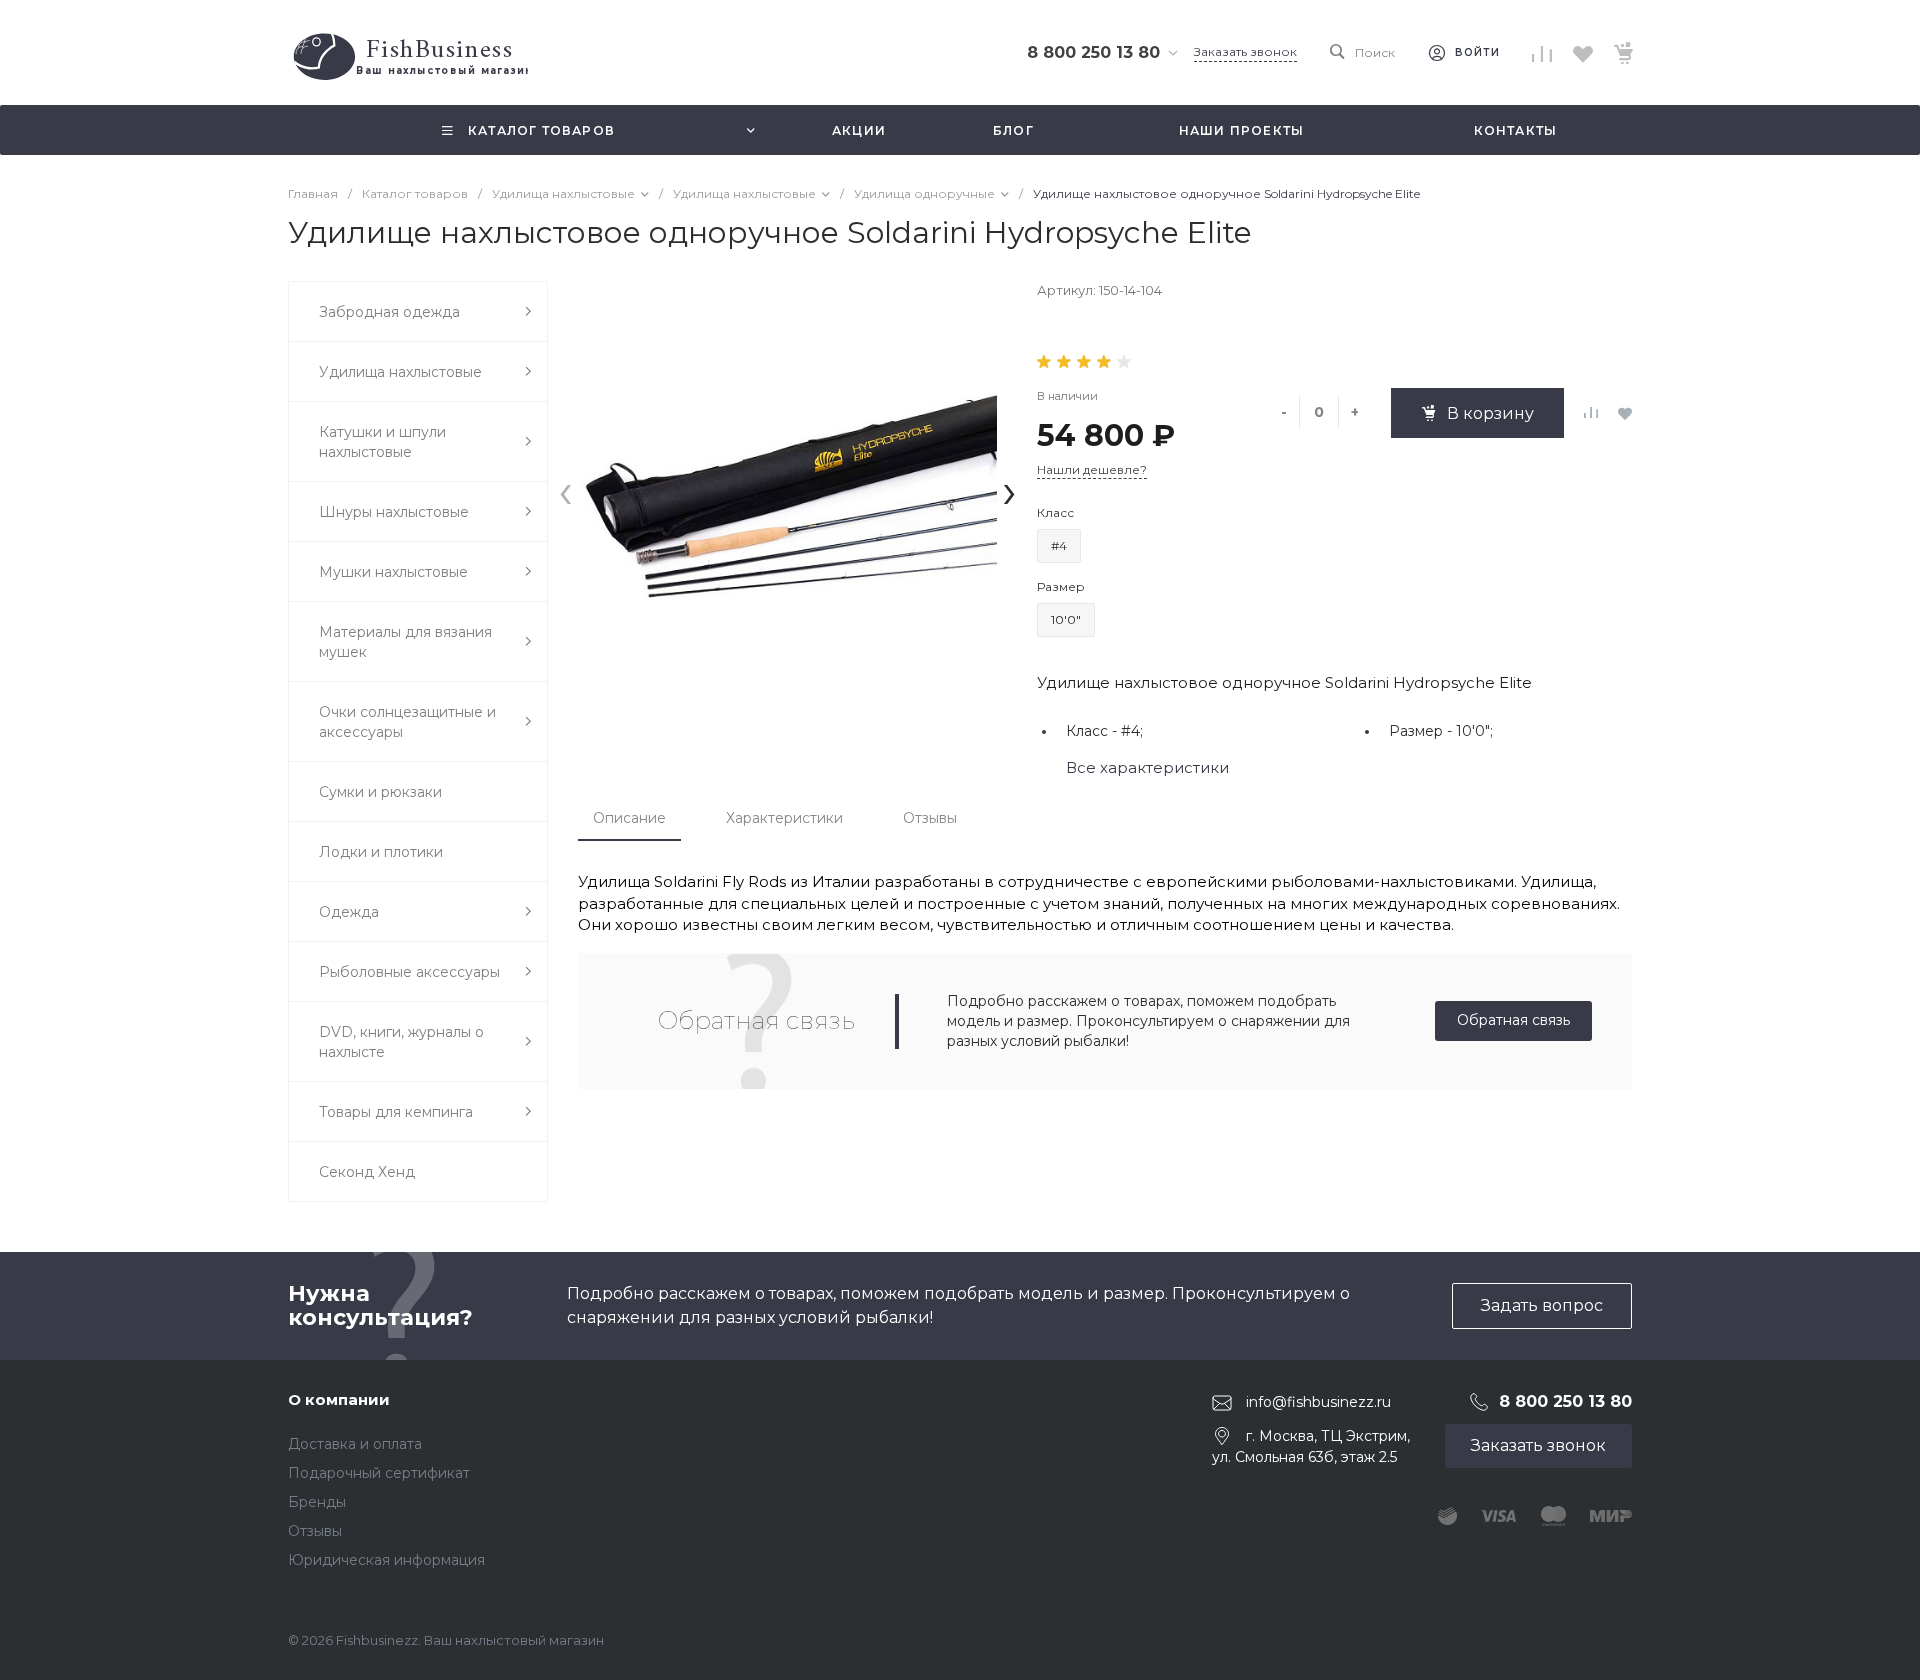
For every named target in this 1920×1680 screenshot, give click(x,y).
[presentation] (565, 490)
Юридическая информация (386, 1560)
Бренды (317, 1502)
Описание (629, 818)
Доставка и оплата (355, 1444)
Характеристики (784, 818)
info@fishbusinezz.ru (1318, 1402)
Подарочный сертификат (379, 1473)
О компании (339, 1399)
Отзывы (930, 818)
